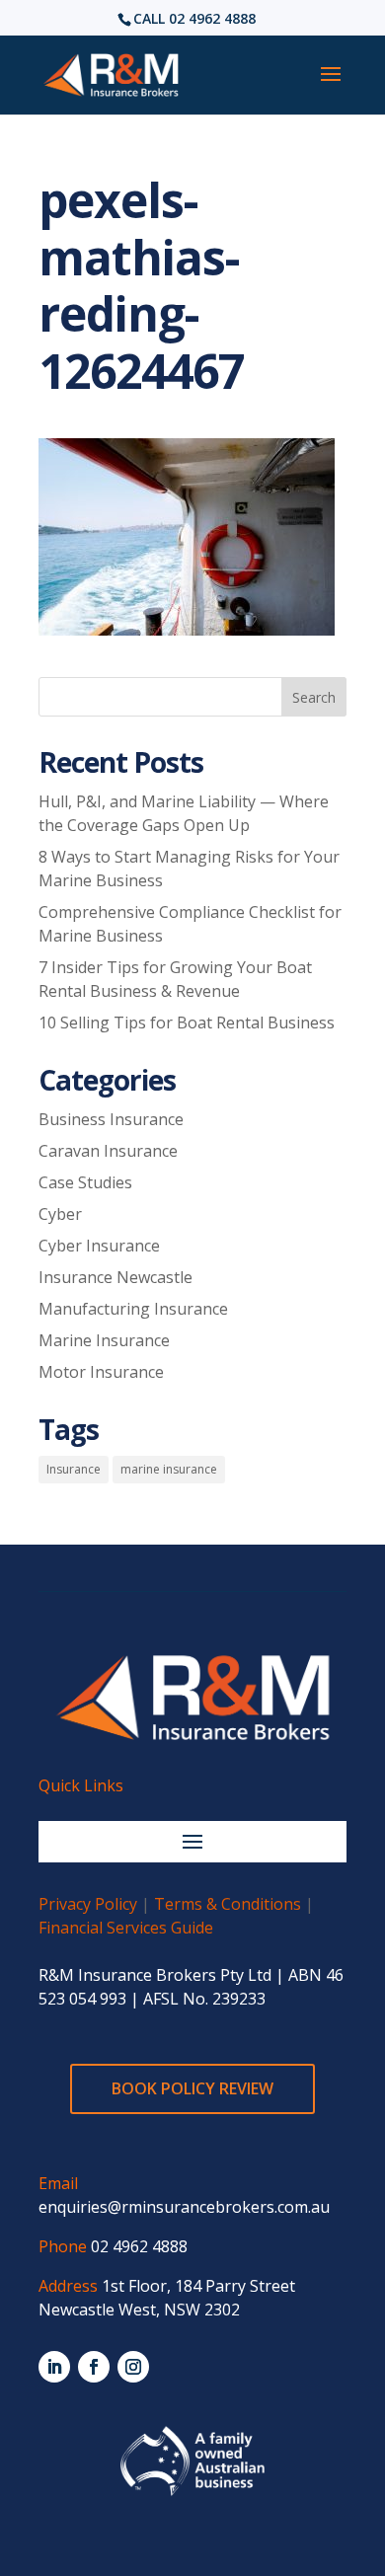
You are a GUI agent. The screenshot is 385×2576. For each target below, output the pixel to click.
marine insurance (169, 1469)
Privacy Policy (88, 1904)
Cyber (60, 1214)
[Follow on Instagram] (133, 2367)
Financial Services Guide (126, 1928)
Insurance (74, 1469)
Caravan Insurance (108, 1151)
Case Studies (85, 1182)
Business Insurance (111, 1119)
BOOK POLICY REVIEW (192, 2088)
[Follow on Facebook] (94, 2367)
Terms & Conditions (228, 1904)
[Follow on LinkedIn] (54, 2367)
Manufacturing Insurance (133, 1309)
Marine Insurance (104, 1340)
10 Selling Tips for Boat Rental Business (187, 1023)
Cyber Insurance (99, 1246)
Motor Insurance (101, 1372)
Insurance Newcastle (115, 1277)
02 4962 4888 (212, 18)
